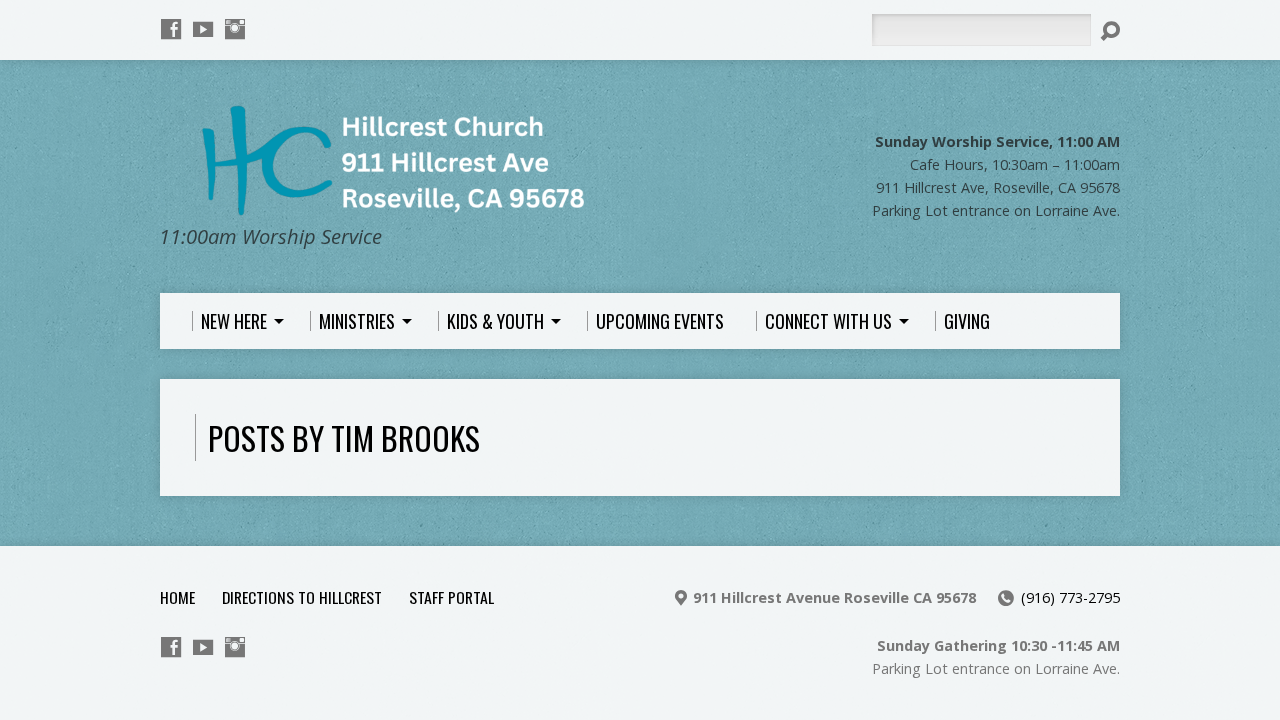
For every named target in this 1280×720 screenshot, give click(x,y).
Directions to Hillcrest (302, 597)
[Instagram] (235, 29)
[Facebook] (171, 29)
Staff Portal (451, 597)
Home (177, 597)
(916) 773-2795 (1070, 597)
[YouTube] (203, 29)
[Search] (1110, 31)
